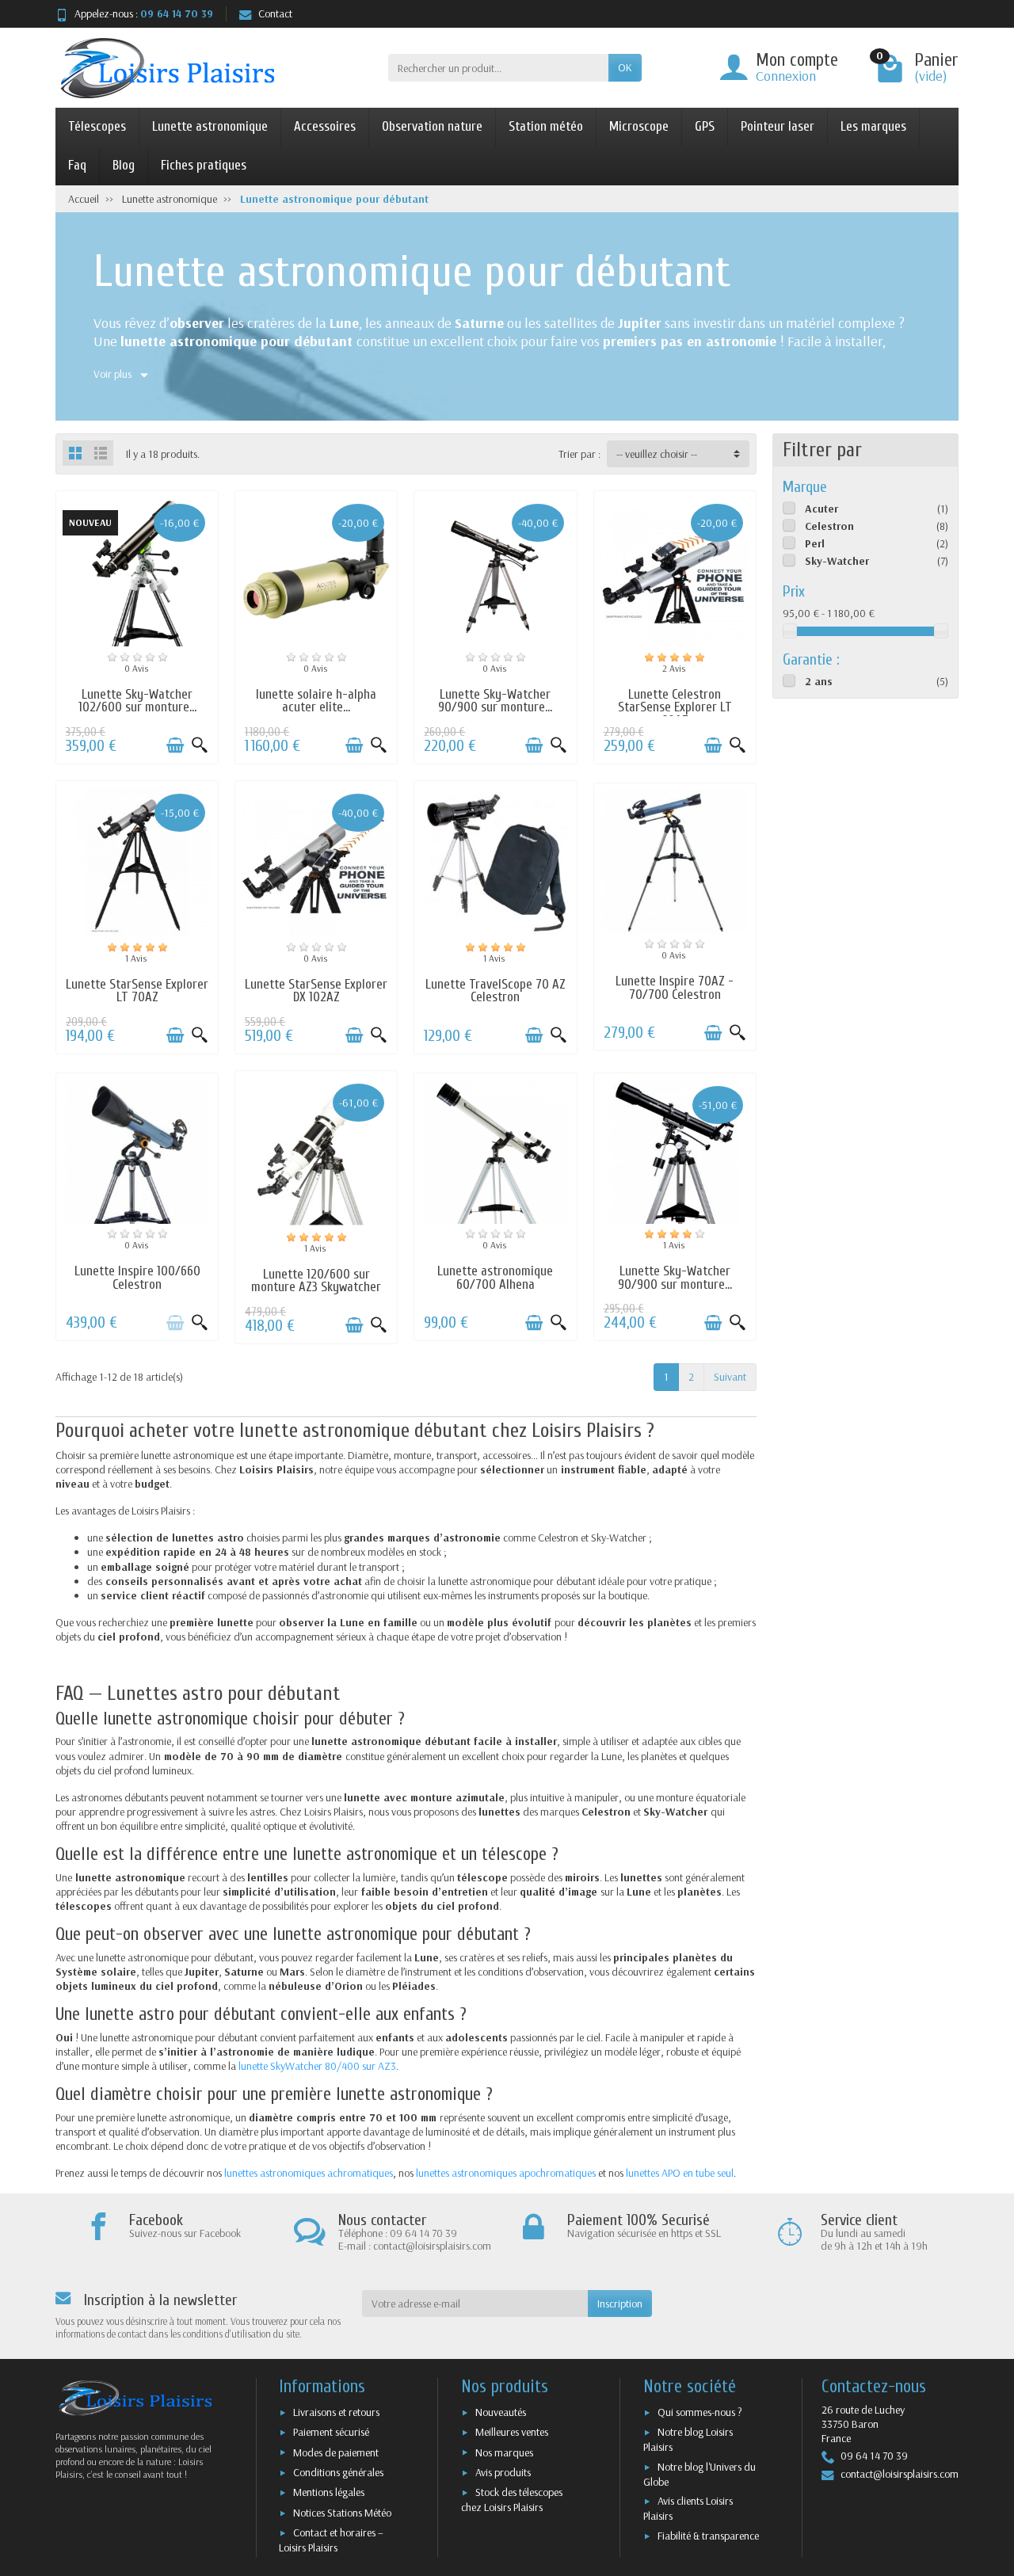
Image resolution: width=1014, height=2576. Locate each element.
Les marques (873, 126)
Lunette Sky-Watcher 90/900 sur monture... (495, 701)
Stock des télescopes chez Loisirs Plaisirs (512, 2500)
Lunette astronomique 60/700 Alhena (495, 1278)
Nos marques (504, 2452)
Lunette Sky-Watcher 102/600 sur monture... (137, 701)
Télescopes (97, 126)
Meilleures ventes (512, 2432)
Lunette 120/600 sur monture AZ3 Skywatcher (316, 1281)
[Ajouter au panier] (175, 745)
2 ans (819, 681)
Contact (275, 13)
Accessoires (325, 126)
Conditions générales (338, 2472)
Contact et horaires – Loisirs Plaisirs (331, 2540)
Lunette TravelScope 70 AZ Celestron (496, 991)
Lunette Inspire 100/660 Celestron (137, 1278)
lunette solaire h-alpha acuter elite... (316, 701)
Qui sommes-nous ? (700, 2412)
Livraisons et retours (336, 2412)
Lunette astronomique (210, 126)
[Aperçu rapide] (200, 745)
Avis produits (503, 2472)
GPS (705, 126)
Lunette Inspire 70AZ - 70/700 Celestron (675, 988)
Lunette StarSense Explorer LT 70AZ (137, 991)
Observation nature (432, 126)
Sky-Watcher (837, 561)
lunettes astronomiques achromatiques (309, 2173)
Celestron (829, 526)
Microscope (639, 126)
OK (625, 67)
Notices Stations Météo (342, 2513)
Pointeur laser (778, 126)
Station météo (546, 126)
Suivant (730, 1377)
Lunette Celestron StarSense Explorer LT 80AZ (675, 708)
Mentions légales (329, 2492)
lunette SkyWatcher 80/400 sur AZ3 (317, 2066)
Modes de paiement (336, 2452)
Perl (815, 543)
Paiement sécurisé (331, 2432)
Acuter (821, 509)
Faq (77, 165)
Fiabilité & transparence (708, 2536)
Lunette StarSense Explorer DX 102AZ (316, 991)
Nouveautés (501, 2412)
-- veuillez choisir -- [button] (657, 454)
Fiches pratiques (204, 165)
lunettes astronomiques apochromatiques (506, 2173)
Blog (124, 165)
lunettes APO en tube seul (680, 2173)
